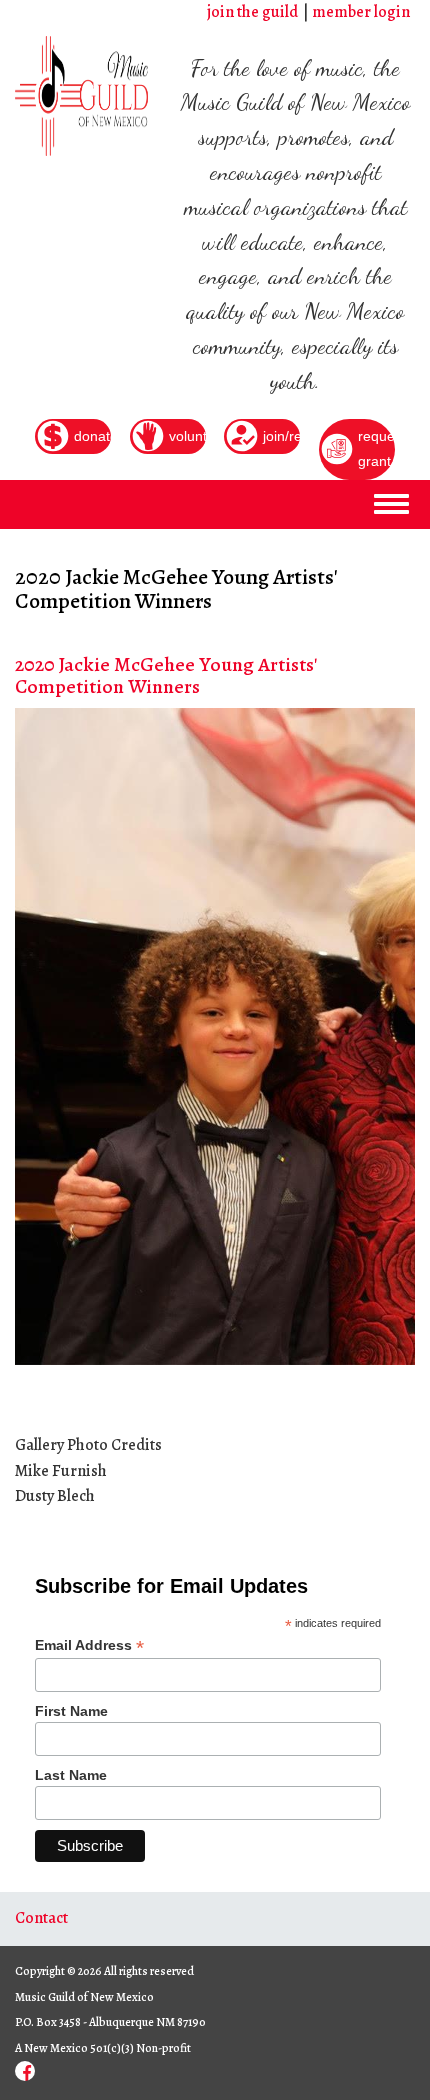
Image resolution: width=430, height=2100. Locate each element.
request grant (376, 449)
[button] (33, 1037)
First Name (71, 1711)
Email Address (89, 1645)
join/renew (281, 436)
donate (92, 436)
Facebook (25, 2071)
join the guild (252, 12)
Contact (41, 1918)
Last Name (71, 1775)
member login (361, 12)
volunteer (187, 436)
